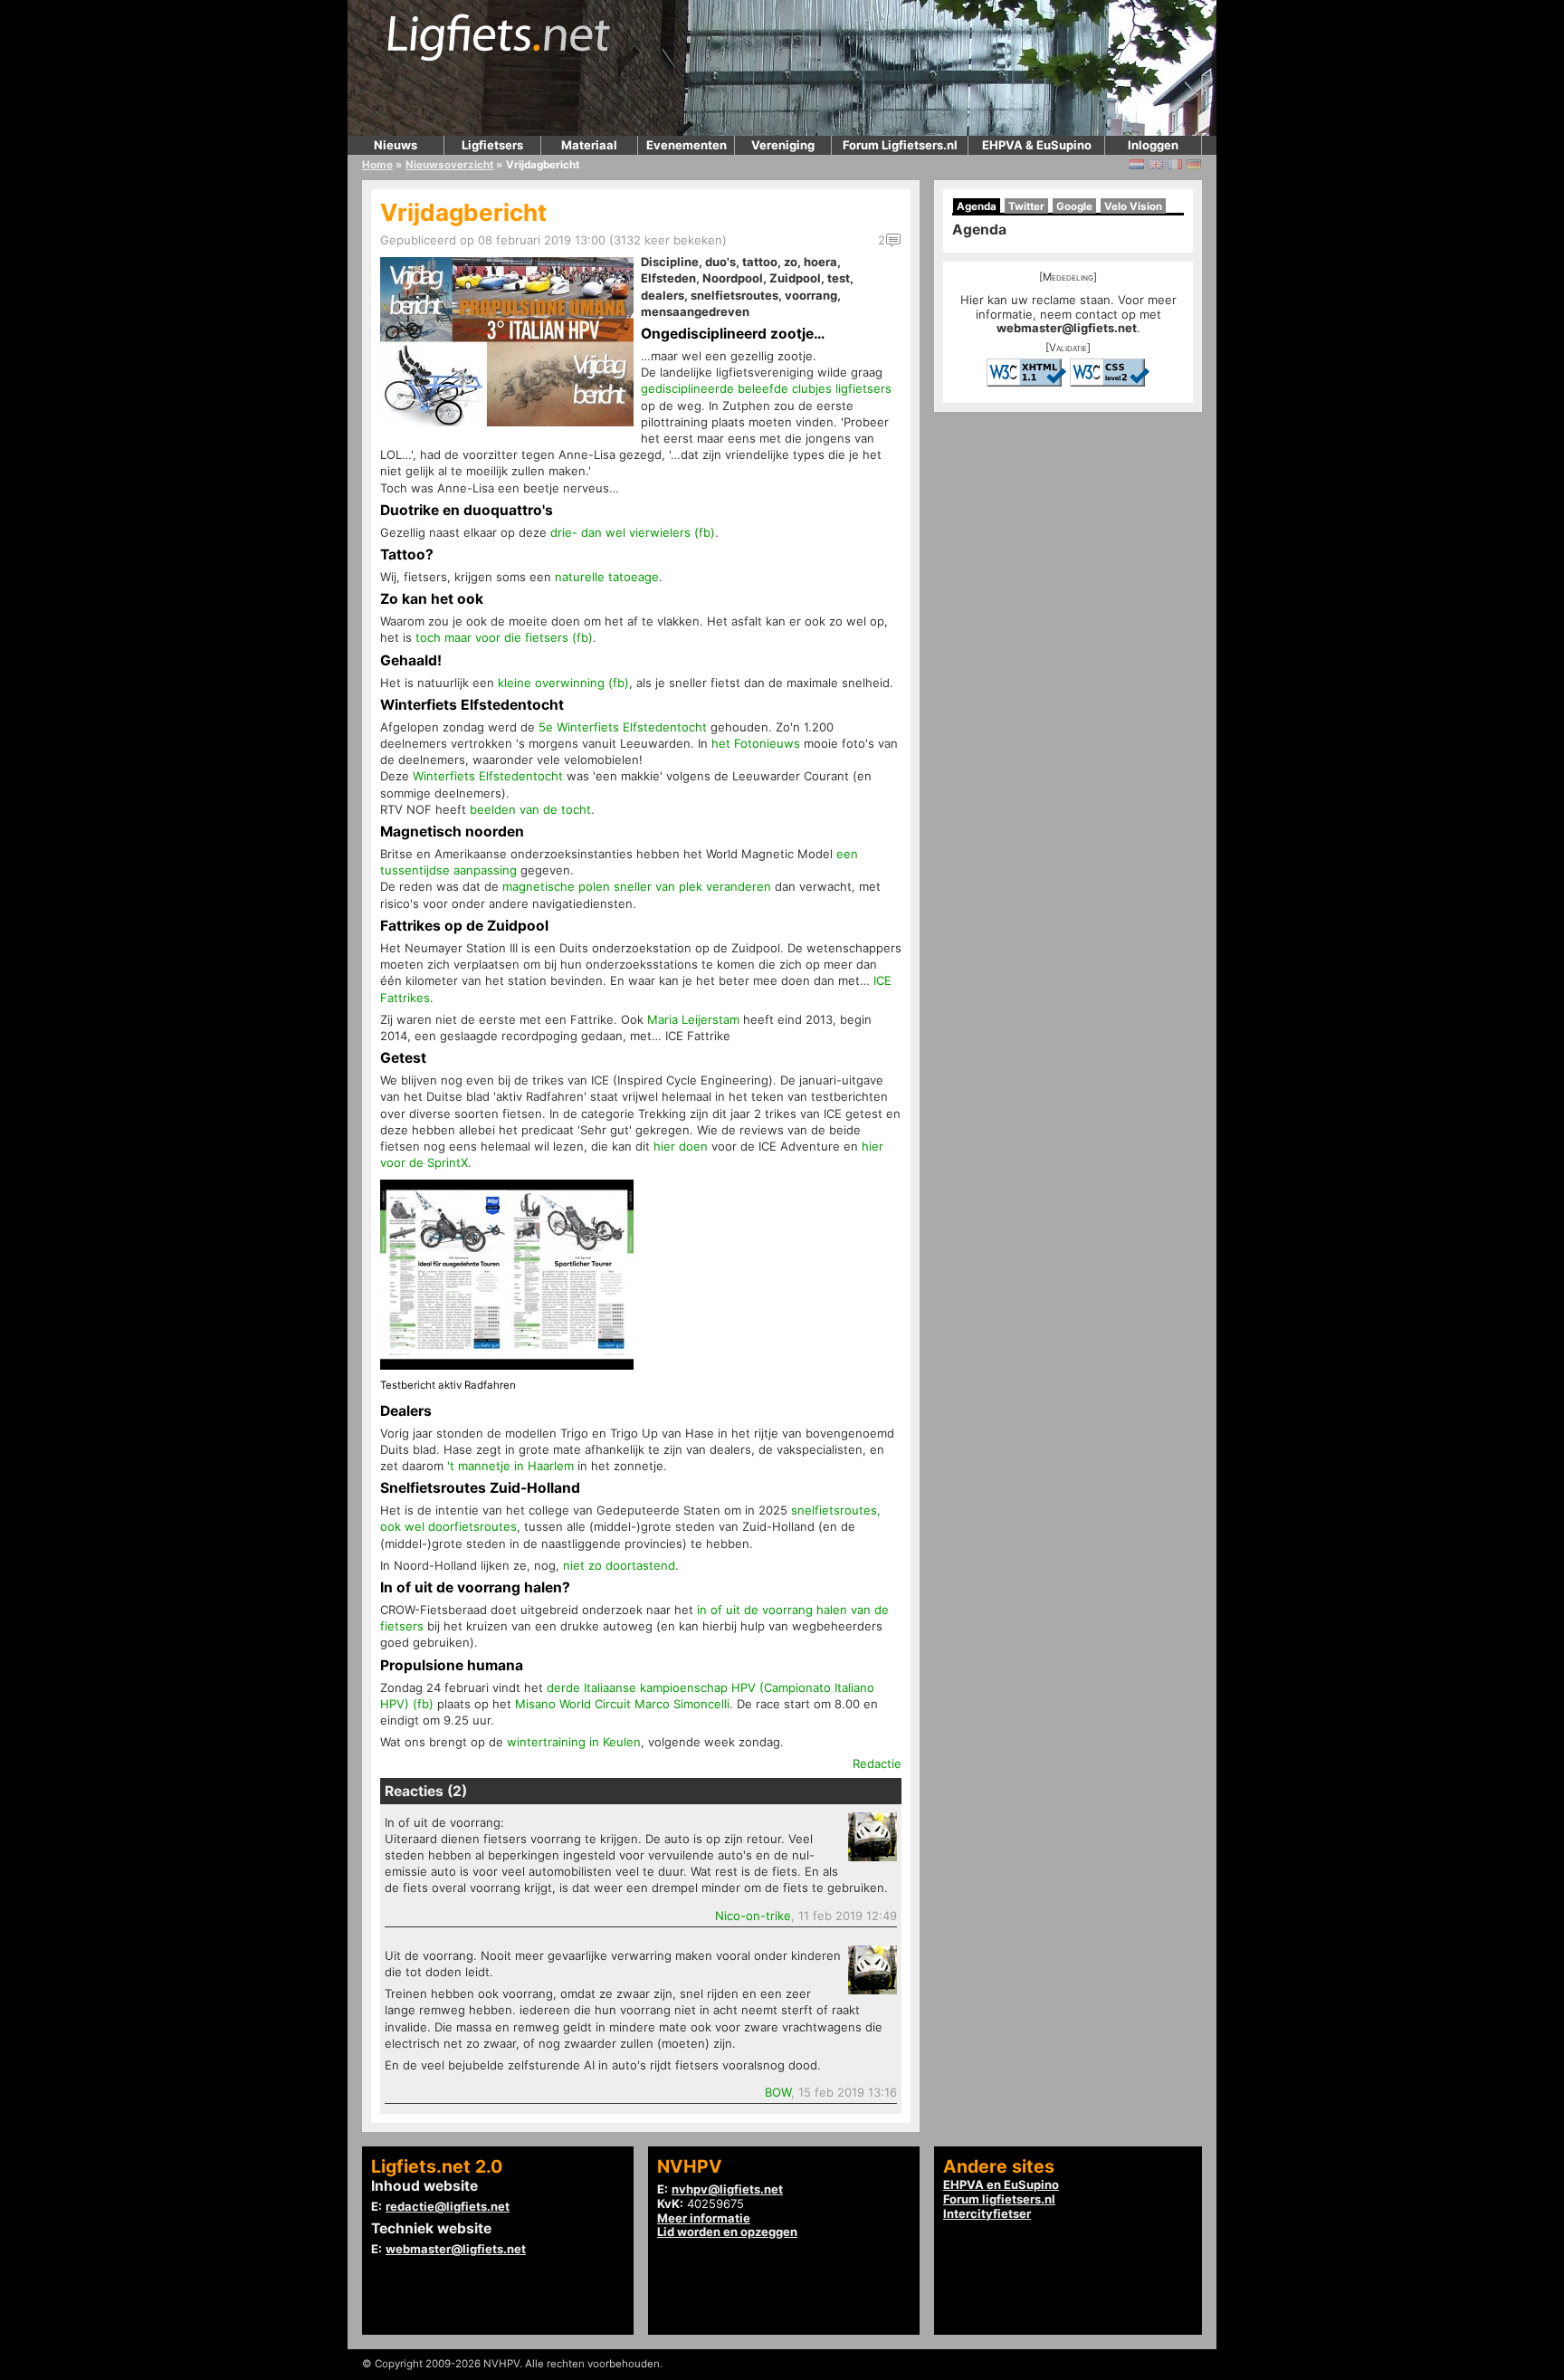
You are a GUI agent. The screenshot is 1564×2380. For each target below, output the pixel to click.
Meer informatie (704, 2218)
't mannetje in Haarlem (510, 1466)
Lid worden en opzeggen (727, 2232)
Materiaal (589, 145)
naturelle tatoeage (607, 577)
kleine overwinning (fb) (563, 683)
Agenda (977, 206)
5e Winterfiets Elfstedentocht (623, 727)
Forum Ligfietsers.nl (900, 145)
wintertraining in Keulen (574, 1742)
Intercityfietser (987, 2213)
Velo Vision (1133, 206)
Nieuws (396, 145)
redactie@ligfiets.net (448, 2206)
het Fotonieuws (756, 743)
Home (377, 165)
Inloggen (1153, 145)
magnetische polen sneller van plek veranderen (637, 886)
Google (1074, 206)
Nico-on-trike (753, 1916)
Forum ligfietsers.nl (999, 2199)
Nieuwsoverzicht (449, 165)
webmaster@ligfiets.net (1067, 328)
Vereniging (783, 145)
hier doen (681, 1146)
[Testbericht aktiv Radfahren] (507, 1365)
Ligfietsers (492, 145)
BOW (778, 2092)
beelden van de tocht (530, 809)
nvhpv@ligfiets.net (727, 2189)
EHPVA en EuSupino (1001, 2184)
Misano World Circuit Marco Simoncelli (622, 1704)
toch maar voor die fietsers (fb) (504, 637)
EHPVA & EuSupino (1037, 145)
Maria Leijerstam (693, 1019)
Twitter (1026, 206)
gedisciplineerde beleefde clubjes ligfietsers (766, 388)
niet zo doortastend (619, 1565)
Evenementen (687, 145)
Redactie (877, 1763)
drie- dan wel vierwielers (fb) (633, 532)
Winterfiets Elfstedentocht (488, 776)
